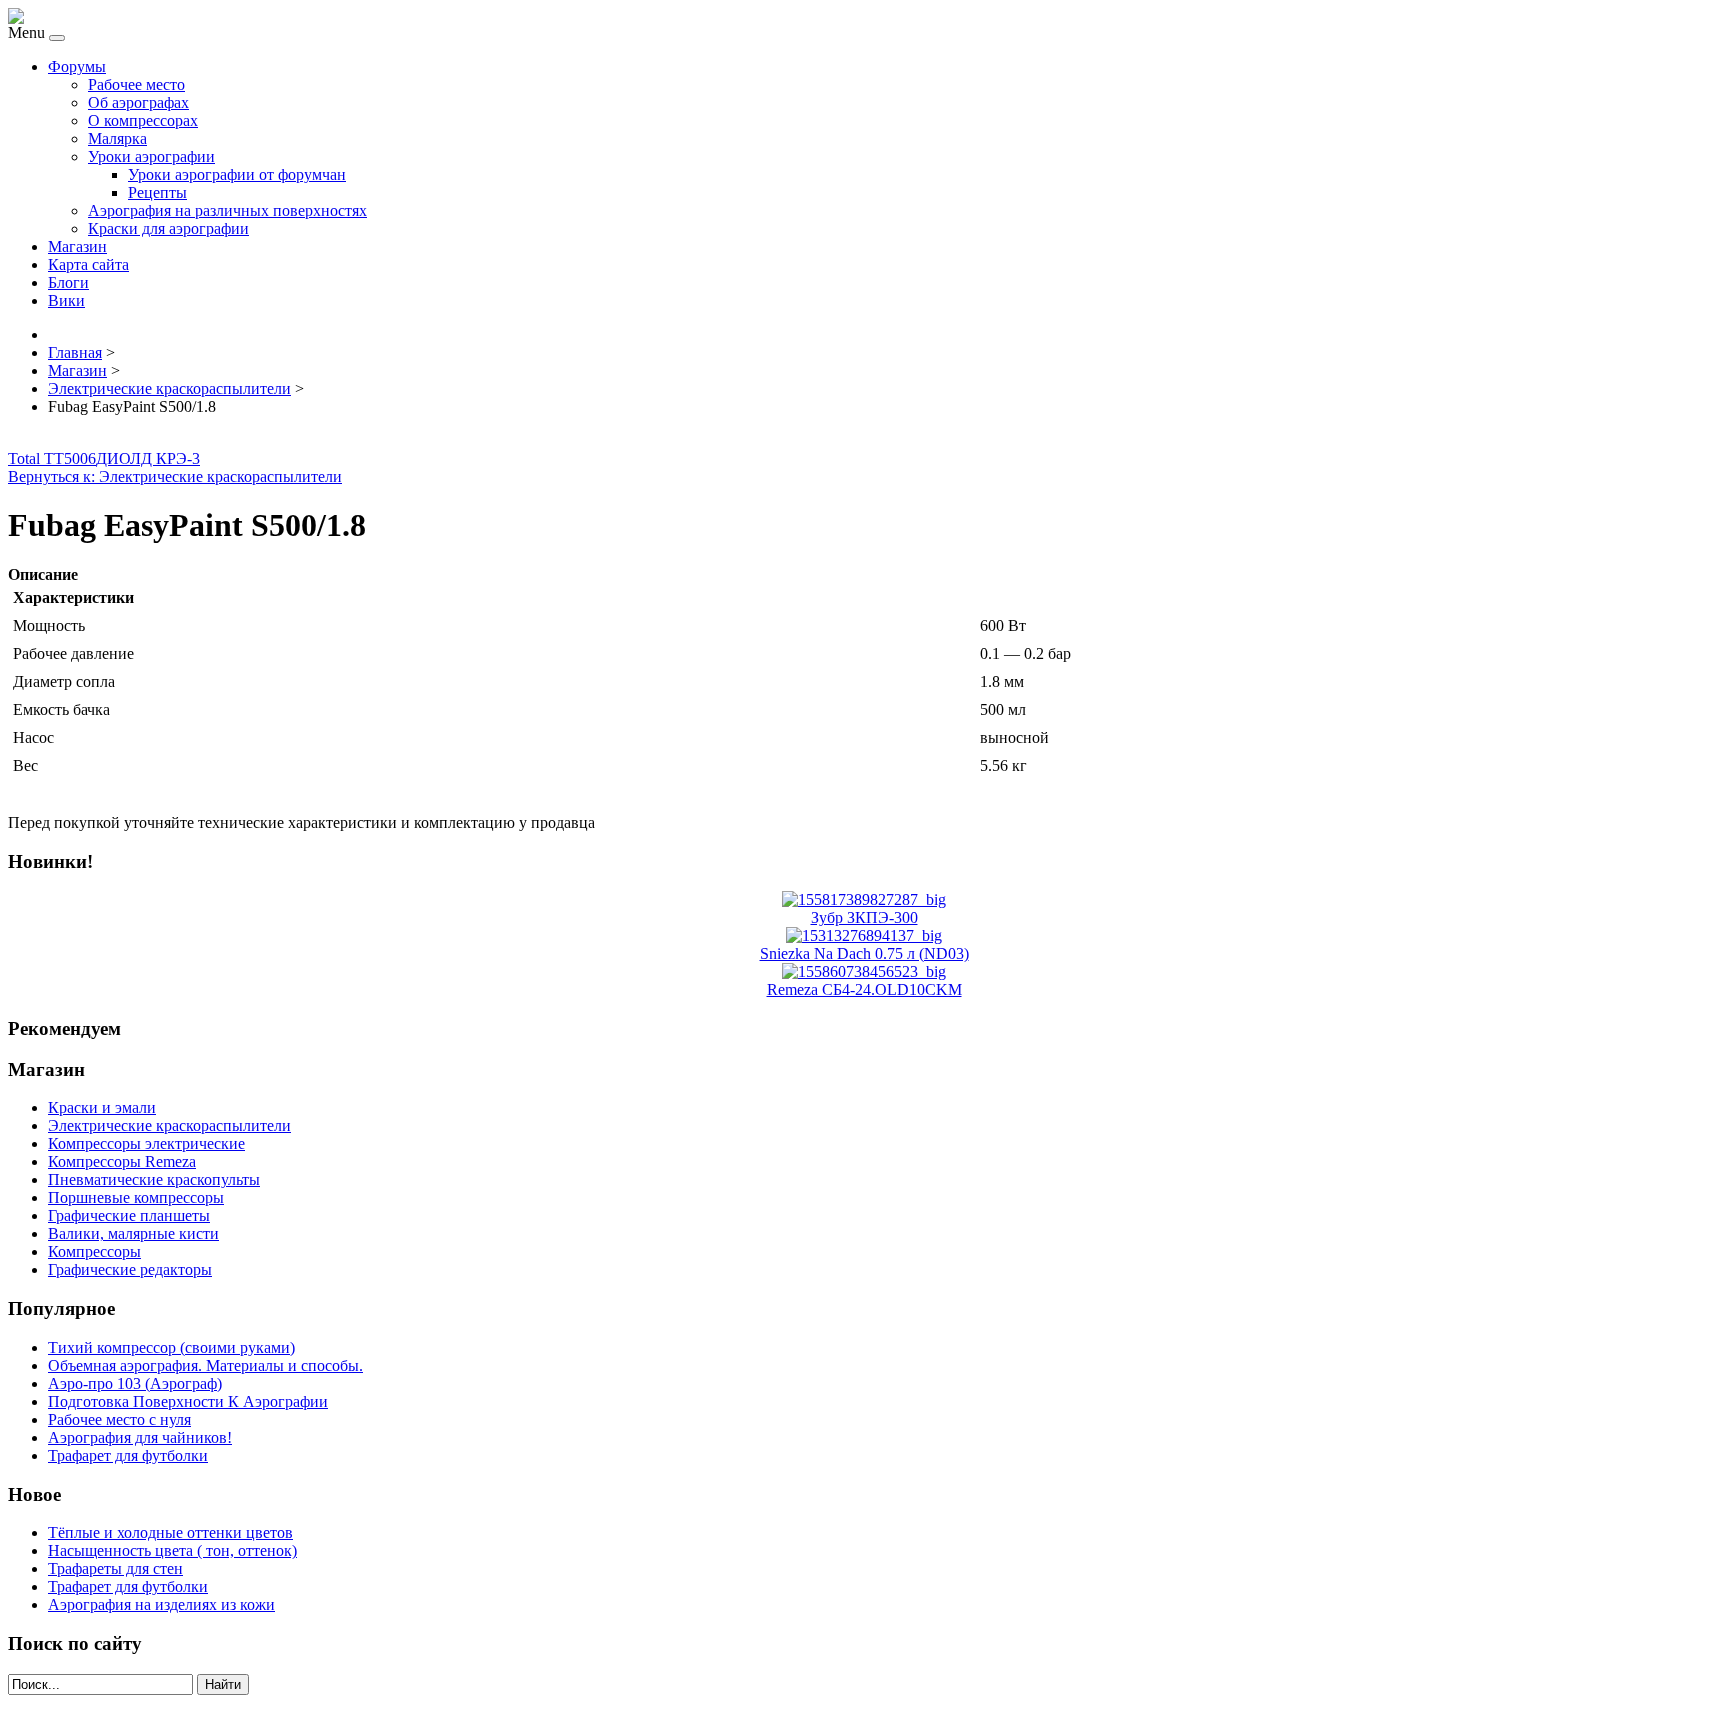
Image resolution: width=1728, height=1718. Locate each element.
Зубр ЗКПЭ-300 (864, 917)
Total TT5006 (52, 458)
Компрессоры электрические (146, 1143)
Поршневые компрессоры (136, 1197)
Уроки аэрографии (151, 156)
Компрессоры (94, 1251)
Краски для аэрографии (168, 228)
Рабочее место (136, 84)
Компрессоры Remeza (122, 1161)
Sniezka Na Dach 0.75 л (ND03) (864, 953)
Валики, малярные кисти (133, 1233)
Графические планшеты (129, 1215)
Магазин (77, 246)
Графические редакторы (130, 1269)
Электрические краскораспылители (169, 1125)
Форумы (77, 66)
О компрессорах (143, 120)
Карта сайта (88, 264)
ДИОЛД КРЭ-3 (148, 458)
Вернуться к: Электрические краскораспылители (175, 476)
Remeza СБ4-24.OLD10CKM (864, 989)
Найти (223, 1684)
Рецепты (157, 192)
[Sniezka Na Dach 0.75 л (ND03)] (864, 935)
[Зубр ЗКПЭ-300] (864, 899)
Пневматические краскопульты (154, 1179)
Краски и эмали (102, 1107)
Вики (66, 300)
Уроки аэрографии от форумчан (237, 174)
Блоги (68, 282)
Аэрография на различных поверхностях (227, 210)
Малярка (117, 138)
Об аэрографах (138, 102)
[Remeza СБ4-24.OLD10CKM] (864, 971)
